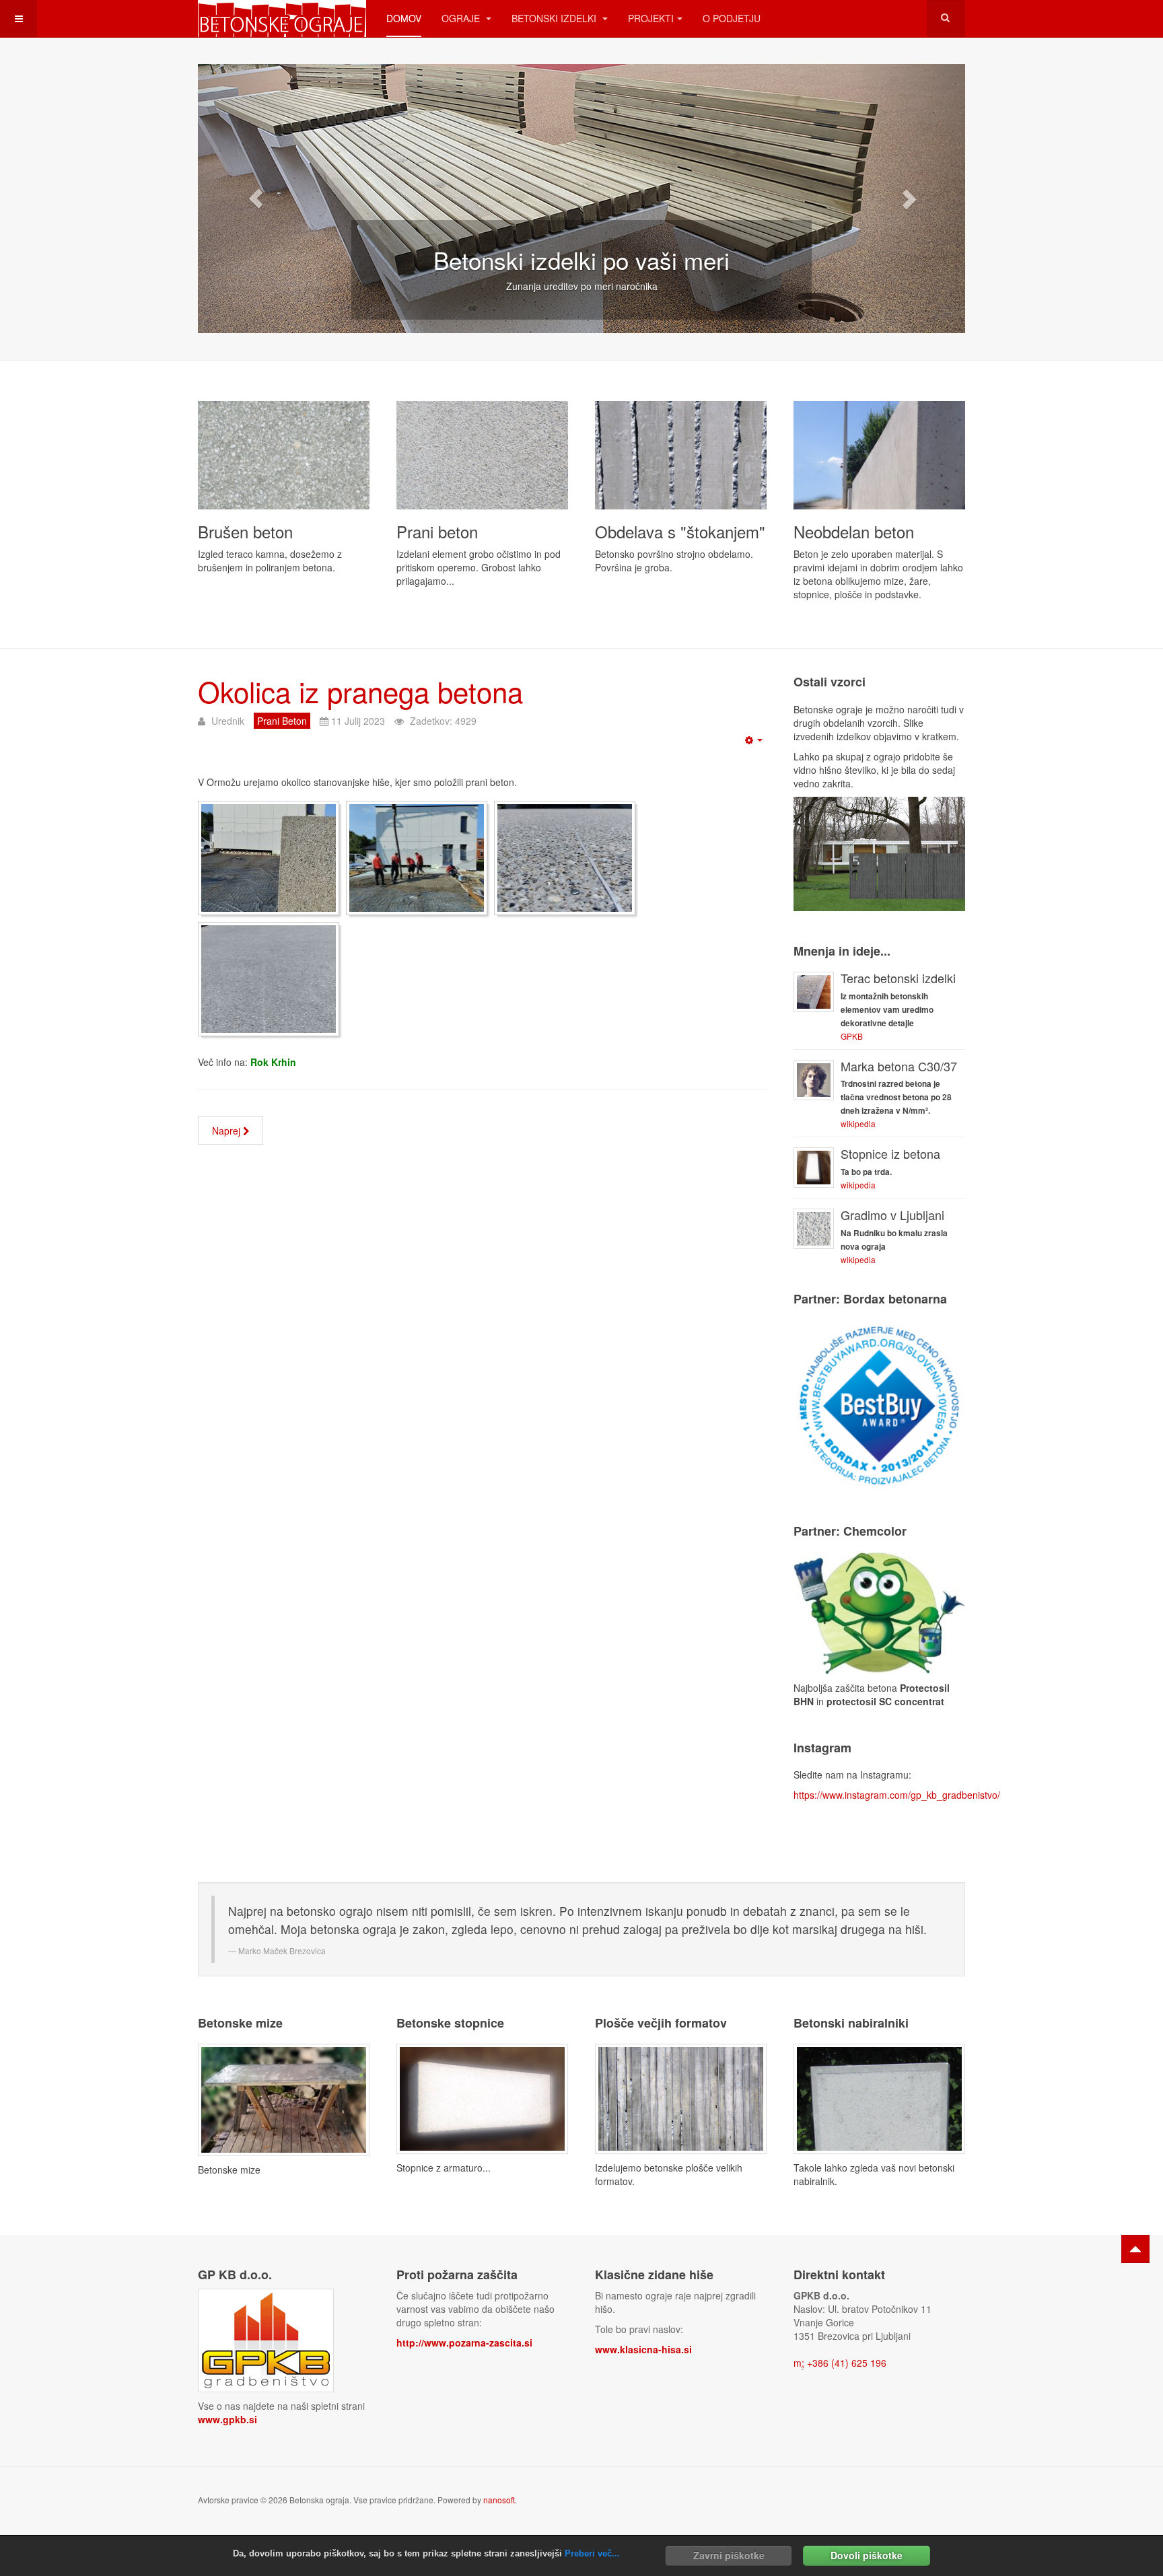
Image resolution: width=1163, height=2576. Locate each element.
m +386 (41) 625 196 (840, 2363)
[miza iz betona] (284, 2098)
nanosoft (499, 2500)
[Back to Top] (1135, 2249)
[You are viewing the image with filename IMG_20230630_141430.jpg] (565, 858)
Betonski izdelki (555, 18)
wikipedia (858, 1123)
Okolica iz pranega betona (360, 691)
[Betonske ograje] (282, 19)
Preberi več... (592, 2553)
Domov (404, 18)
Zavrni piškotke (729, 2555)
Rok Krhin (273, 1062)
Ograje (462, 18)
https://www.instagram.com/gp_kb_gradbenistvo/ (897, 1795)
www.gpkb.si (227, 2419)
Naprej (227, 1131)
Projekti (651, 18)
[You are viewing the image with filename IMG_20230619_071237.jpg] (269, 858)
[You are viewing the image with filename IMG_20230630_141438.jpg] (269, 979)
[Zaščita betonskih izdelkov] (879, 1611)
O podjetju (732, 18)
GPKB (852, 1036)
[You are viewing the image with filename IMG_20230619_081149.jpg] (417, 858)
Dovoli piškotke (867, 2555)
